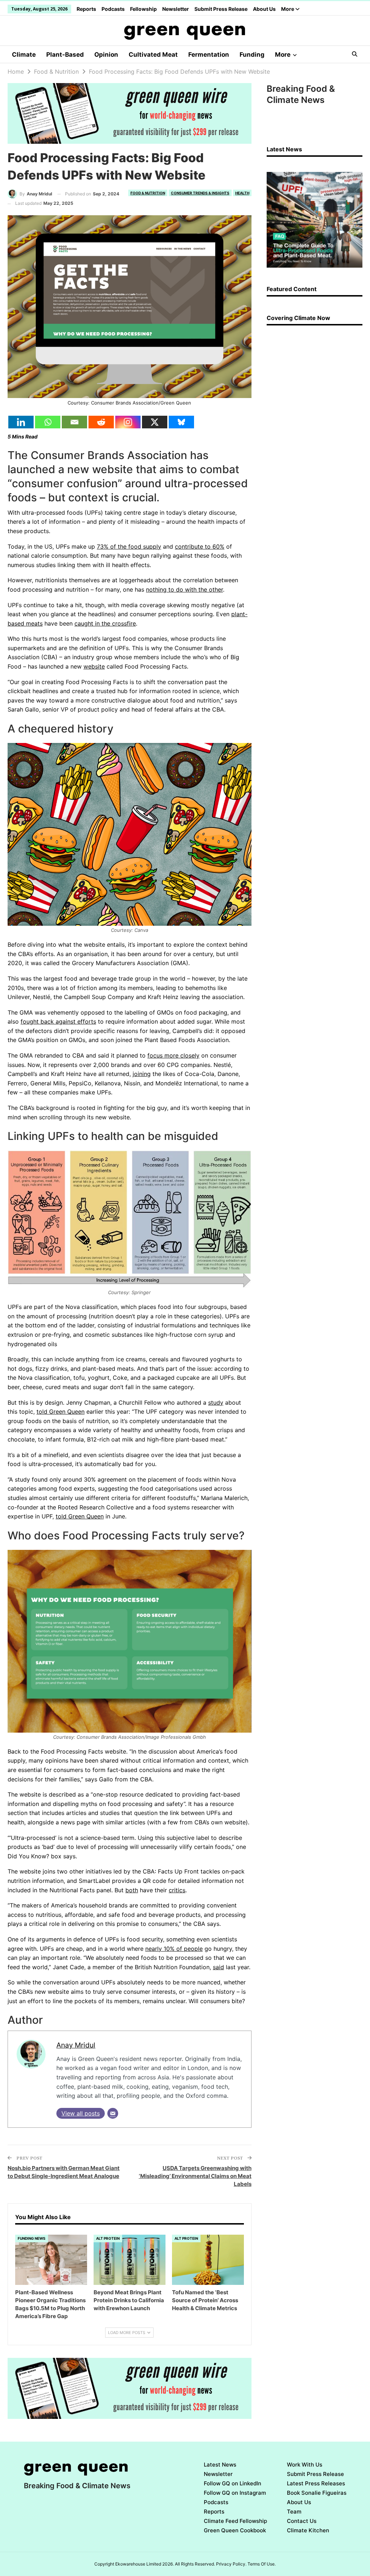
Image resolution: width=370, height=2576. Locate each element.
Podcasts (113, 9)
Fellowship (143, 9)
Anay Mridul (76, 2045)
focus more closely (173, 1055)
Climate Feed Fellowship (235, 2521)
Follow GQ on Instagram (235, 2493)
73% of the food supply (129, 546)
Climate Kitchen (308, 2530)
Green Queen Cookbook (235, 2530)
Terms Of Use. (262, 2564)
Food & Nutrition (148, 193)
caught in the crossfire (105, 623)
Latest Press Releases (316, 2483)
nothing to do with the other (184, 589)
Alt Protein (108, 2238)
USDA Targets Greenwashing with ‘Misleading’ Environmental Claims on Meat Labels (195, 2176)
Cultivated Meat (153, 55)
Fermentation (209, 55)
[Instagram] (128, 422)
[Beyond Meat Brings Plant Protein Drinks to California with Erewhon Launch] (130, 2260)
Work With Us (305, 2465)
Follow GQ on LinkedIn (233, 2483)
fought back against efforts (58, 1021)
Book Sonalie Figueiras (317, 2493)
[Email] (74, 422)
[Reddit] (101, 422)
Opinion (106, 55)
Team (294, 2512)
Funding (252, 55)
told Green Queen (61, 1412)
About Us (264, 9)
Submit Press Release (221, 9)
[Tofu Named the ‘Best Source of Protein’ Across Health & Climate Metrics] (208, 2260)
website (94, 666)
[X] (155, 422)
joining (142, 1074)
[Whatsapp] (48, 422)
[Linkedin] (21, 422)
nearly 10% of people (174, 1949)
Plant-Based (65, 55)
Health (242, 193)
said (218, 1967)
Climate (24, 55)
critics (177, 1890)
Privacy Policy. (231, 2564)
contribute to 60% (200, 546)
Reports (86, 9)
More (288, 9)
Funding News (32, 2238)
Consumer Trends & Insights (200, 193)
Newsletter (176, 9)
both (132, 1890)
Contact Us (302, 2521)
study (216, 1402)
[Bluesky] (181, 422)
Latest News (220, 2465)
